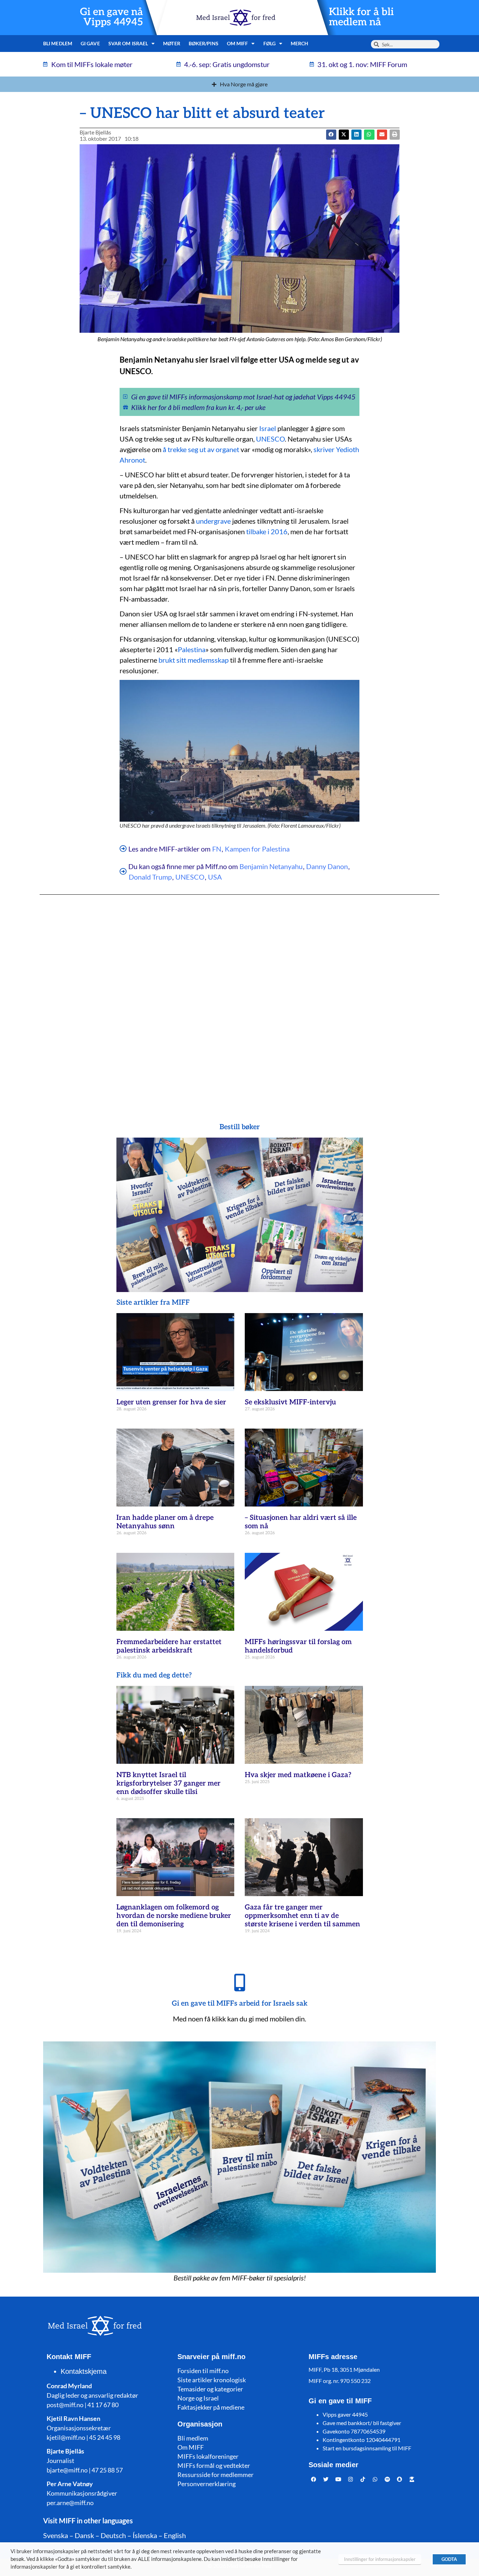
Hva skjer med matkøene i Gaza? (298, 1775)
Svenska (56, 2535)
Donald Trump (150, 877)
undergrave (213, 521)
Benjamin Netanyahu (271, 866)
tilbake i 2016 (267, 531)
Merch (300, 43)
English (175, 2535)
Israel (268, 428)
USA (215, 877)
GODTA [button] (449, 2559)
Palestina (192, 649)
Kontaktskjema (84, 2371)
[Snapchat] (400, 2479)
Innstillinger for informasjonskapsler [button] (380, 2559)
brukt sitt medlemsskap (194, 660)
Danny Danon (327, 866)
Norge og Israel (198, 2398)
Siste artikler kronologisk (212, 2380)
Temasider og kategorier (210, 2389)
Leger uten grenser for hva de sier (171, 1402)
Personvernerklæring (207, 2484)
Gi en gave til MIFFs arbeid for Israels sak (240, 2004)
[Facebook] (314, 2479)
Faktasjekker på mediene (211, 2407)
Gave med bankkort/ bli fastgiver (362, 2423)
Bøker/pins (204, 43)
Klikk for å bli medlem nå (361, 17)
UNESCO (270, 439)
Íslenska (145, 2535)
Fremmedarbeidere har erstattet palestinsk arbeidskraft (169, 1646)
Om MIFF (191, 2447)
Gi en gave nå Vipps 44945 (112, 17)
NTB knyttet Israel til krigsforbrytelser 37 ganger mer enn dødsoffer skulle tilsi (168, 1783)
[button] (344, 135)
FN (217, 849)
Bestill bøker (240, 1127)
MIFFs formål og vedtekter (214, 2465)
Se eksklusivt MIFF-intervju (290, 1402)
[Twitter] (326, 2479)
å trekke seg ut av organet (201, 449)
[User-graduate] (412, 2479)
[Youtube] (338, 2479)
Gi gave (90, 43)
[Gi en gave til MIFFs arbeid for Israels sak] (239, 1982)
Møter (172, 43)
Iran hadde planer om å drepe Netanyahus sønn (165, 1522)
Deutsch (113, 2535)
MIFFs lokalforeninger (208, 2456)
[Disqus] (239, 995)
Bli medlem (58, 43)
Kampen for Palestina (257, 849)
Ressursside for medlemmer (215, 2475)
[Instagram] (351, 2479)
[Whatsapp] (375, 2479)
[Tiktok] (363, 2479)
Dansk (84, 2535)
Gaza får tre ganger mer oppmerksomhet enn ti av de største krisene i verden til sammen (302, 1916)
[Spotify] (387, 2479)
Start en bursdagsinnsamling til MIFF (367, 2448)
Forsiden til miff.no (203, 2371)
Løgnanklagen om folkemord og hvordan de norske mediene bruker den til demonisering (174, 1916)
